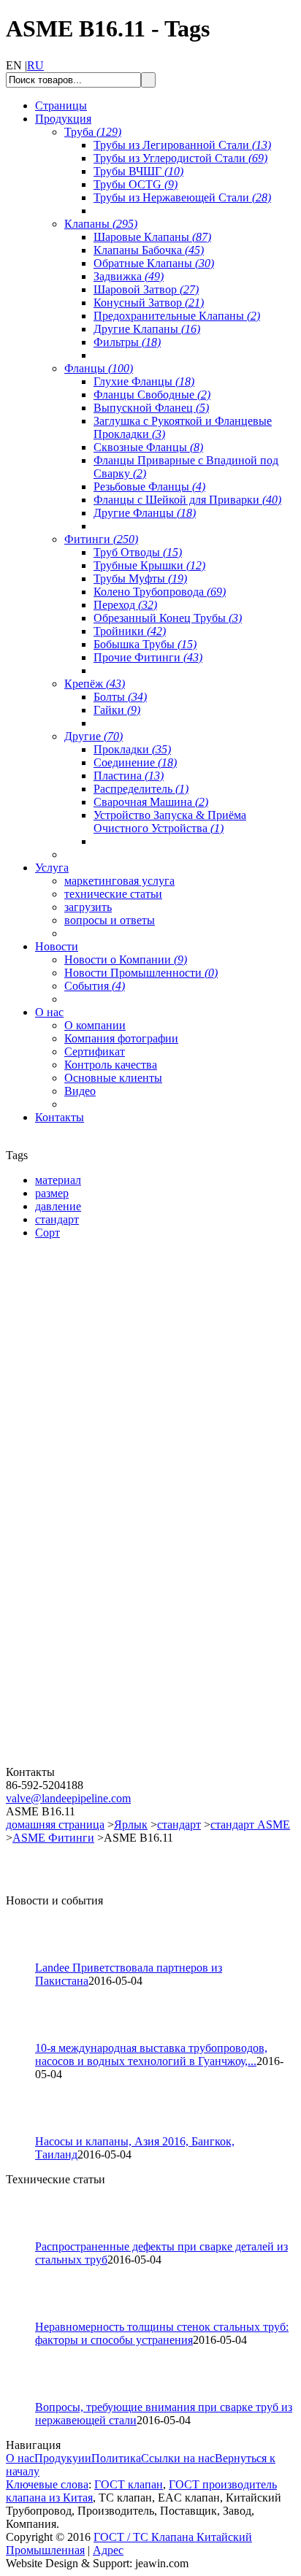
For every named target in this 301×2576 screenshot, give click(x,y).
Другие (94, 736)
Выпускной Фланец (151, 408)
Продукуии (63, 2458)
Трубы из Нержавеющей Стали (182, 197)
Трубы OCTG (136, 184)
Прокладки (132, 749)
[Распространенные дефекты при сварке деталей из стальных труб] (27, 2236)
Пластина (129, 776)
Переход (125, 605)
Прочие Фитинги (148, 657)
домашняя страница (55, 1825)
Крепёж (95, 684)
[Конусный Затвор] (94, 1762)
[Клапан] (94, 1419)
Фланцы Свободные (152, 395)
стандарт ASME (250, 1825)
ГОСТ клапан (129, 2484)
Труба (93, 132)
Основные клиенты (113, 1078)
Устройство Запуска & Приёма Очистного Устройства (170, 822)
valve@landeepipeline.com (68, 1798)
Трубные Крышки (149, 565)
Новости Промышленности (141, 973)
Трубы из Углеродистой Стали (180, 158)
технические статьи (113, 894)
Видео (80, 1091)
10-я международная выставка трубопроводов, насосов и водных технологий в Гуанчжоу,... (151, 2054)
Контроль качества (111, 1065)
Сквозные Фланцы (148, 447)
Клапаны (101, 224)
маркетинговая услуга (119, 881)
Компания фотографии (121, 1038)
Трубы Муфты (140, 578)
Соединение (135, 762)
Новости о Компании (126, 960)
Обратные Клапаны (154, 263)
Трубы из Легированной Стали (182, 145)
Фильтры (127, 342)
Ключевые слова (47, 2484)
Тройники (130, 631)
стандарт (179, 1825)
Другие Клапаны (147, 329)
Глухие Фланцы (144, 381)
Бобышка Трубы (145, 644)
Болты (120, 697)
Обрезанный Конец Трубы (168, 618)
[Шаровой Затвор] (94, 1590)
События (95, 986)
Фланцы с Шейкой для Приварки (187, 500)
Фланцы (99, 368)
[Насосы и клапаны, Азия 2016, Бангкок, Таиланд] (27, 2131)
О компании (95, 1025)
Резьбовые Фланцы (149, 487)
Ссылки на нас (178, 2458)
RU (35, 65)
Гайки (117, 710)
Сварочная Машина (151, 802)
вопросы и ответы (110, 920)
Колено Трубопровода (160, 592)
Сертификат (95, 1051)
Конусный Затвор (149, 303)
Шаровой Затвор (146, 289)
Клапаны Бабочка (149, 250)
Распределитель (141, 789)
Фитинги (101, 539)
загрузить (88, 907)
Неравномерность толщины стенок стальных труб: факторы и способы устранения (162, 2333)
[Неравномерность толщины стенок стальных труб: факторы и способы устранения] (27, 2317)
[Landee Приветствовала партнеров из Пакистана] (27, 1957)
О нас (20, 2458)
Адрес (108, 2550)
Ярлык (131, 1825)
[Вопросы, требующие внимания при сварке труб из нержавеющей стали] (27, 2397)
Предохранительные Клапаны (177, 316)
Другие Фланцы (145, 513)
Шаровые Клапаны (152, 237)
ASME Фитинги (53, 1838)
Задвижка (129, 276)
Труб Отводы (138, 552)
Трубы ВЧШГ (138, 171)
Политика (116, 2458)
